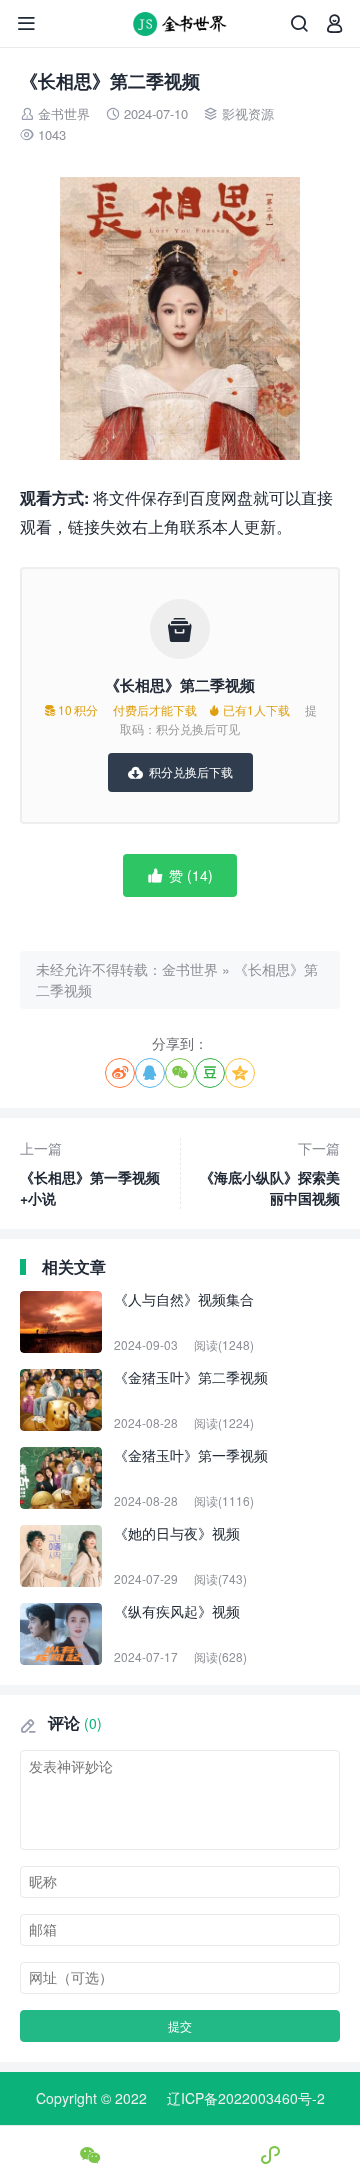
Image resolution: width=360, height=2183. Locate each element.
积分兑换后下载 (180, 771)
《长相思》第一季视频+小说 (90, 1173)
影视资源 (248, 113)
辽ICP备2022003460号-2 (246, 2098)
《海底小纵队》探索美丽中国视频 (270, 1173)
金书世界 (64, 113)
